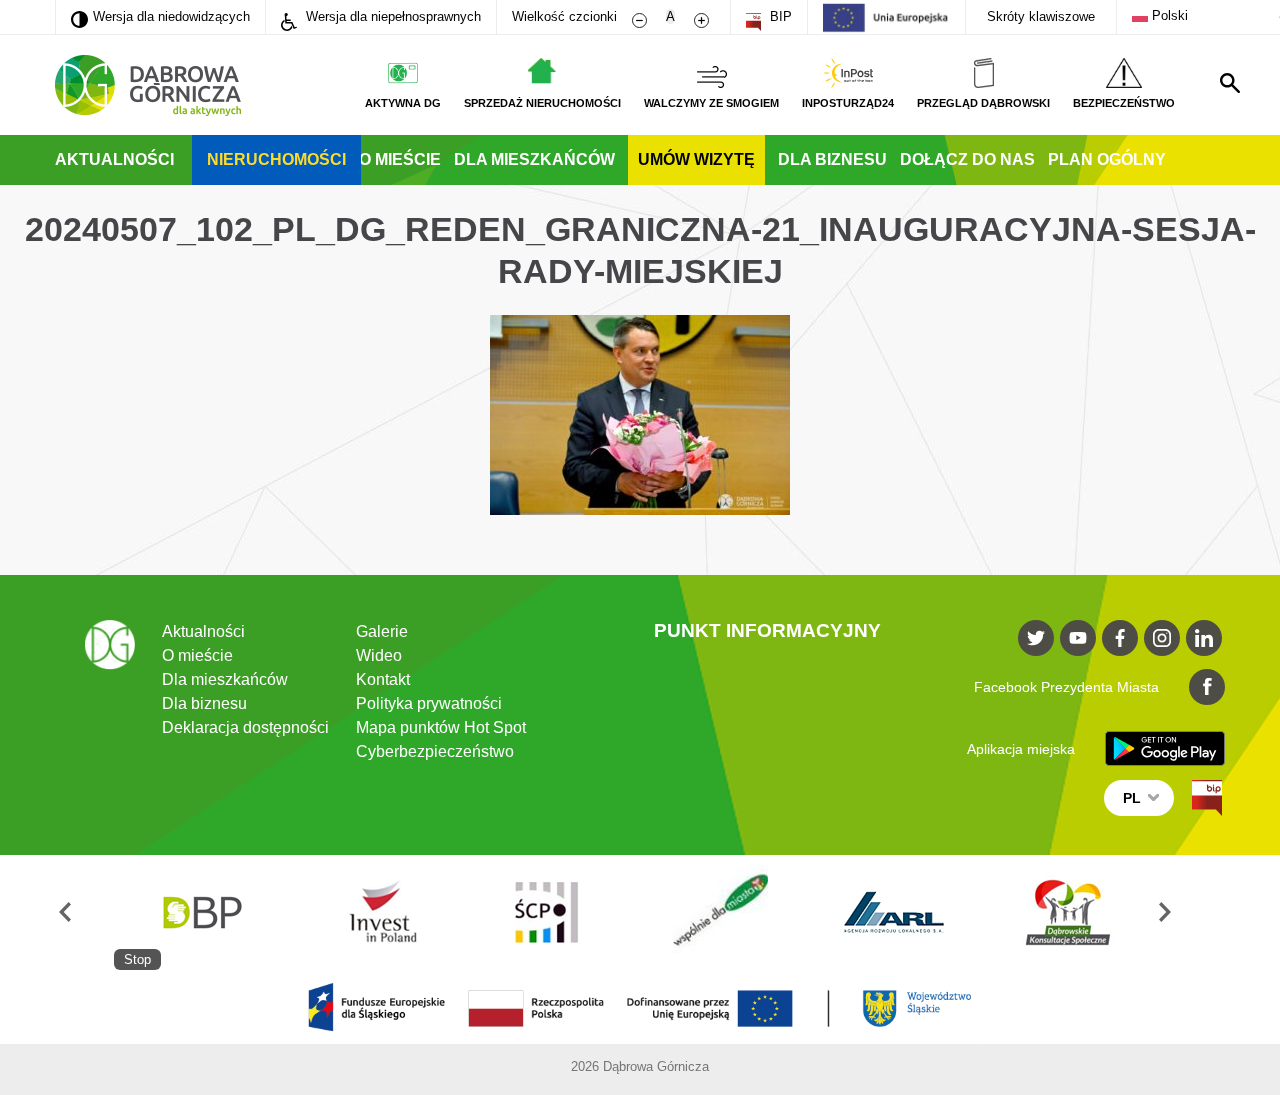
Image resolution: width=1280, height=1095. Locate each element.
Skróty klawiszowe (1041, 16)
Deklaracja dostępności (245, 727)
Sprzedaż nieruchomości (542, 103)
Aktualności (114, 159)
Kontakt (383, 679)
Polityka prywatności (429, 703)
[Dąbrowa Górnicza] (148, 85)
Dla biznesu (832, 159)
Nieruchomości (276, 159)
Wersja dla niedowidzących (160, 16)
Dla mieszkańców (534, 159)
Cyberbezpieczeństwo (435, 751)
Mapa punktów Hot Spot (441, 727)
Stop (137, 959)
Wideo (379, 655)
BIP (779, 16)
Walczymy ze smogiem (711, 103)
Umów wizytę (696, 159)
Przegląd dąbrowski (983, 103)
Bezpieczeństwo (1124, 103)
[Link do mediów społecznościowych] (1036, 638)
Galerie (382, 631)
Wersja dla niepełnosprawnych (391, 16)
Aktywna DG (403, 103)
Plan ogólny (1107, 159)
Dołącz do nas (967, 159)
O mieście (400, 159)
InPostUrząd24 (848, 103)
